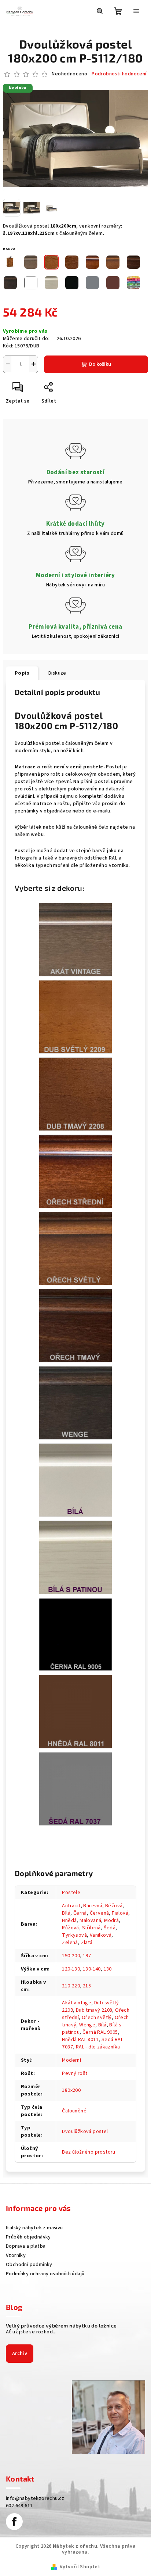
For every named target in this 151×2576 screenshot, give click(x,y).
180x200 (71, 2090)
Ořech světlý (97, 2018)
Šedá (110, 1928)
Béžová (114, 1906)
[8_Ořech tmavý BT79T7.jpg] (75, 1325)
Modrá (111, 1921)
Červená (100, 1913)
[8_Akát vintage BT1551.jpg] (75, 939)
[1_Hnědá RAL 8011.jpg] (75, 1711)
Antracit (71, 1906)
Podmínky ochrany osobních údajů (45, 2274)
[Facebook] (14, 2522)
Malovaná (90, 1921)
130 (108, 1969)
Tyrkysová (74, 1935)
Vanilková (101, 1935)
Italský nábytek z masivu (34, 2228)
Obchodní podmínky (29, 2265)
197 (87, 1956)
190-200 (71, 1956)
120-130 (71, 1969)
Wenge (87, 2025)
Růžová (70, 1928)
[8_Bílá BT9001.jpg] (75, 1480)
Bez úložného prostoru (89, 2152)
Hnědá (69, 1921)
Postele (71, 1893)
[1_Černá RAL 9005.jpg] (75, 1634)
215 (87, 1986)
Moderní (71, 2060)
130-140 (92, 1969)
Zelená (70, 1943)
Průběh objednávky (28, 2237)
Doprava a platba (26, 2246)
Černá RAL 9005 (100, 2032)
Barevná (93, 1906)
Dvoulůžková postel (85, 2132)
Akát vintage (77, 2003)
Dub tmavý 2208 (94, 2010)
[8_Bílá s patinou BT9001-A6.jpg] (75, 1557)
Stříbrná (91, 1928)
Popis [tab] (22, 673)
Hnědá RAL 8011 (80, 2040)
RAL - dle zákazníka (98, 2047)
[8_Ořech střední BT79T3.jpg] (75, 1171)
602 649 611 (19, 2506)
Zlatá (87, 1943)
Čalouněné (74, 2111)
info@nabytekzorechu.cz (35, 2498)
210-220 (71, 1986)
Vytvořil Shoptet (80, 2567)
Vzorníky (16, 2255)
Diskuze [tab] (57, 673)
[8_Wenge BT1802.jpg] (75, 1403)
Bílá (66, 1913)
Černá (80, 1913)
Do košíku (100, 364)
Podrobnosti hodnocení (119, 74)
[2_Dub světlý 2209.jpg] (75, 1017)
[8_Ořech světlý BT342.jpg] (75, 1248)
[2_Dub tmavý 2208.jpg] (75, 1094)
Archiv (20, 2354)
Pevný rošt (75, 2073)
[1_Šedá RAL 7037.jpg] (75, 1789)
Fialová (120, 1913)
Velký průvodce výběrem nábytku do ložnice (61, 2326)
